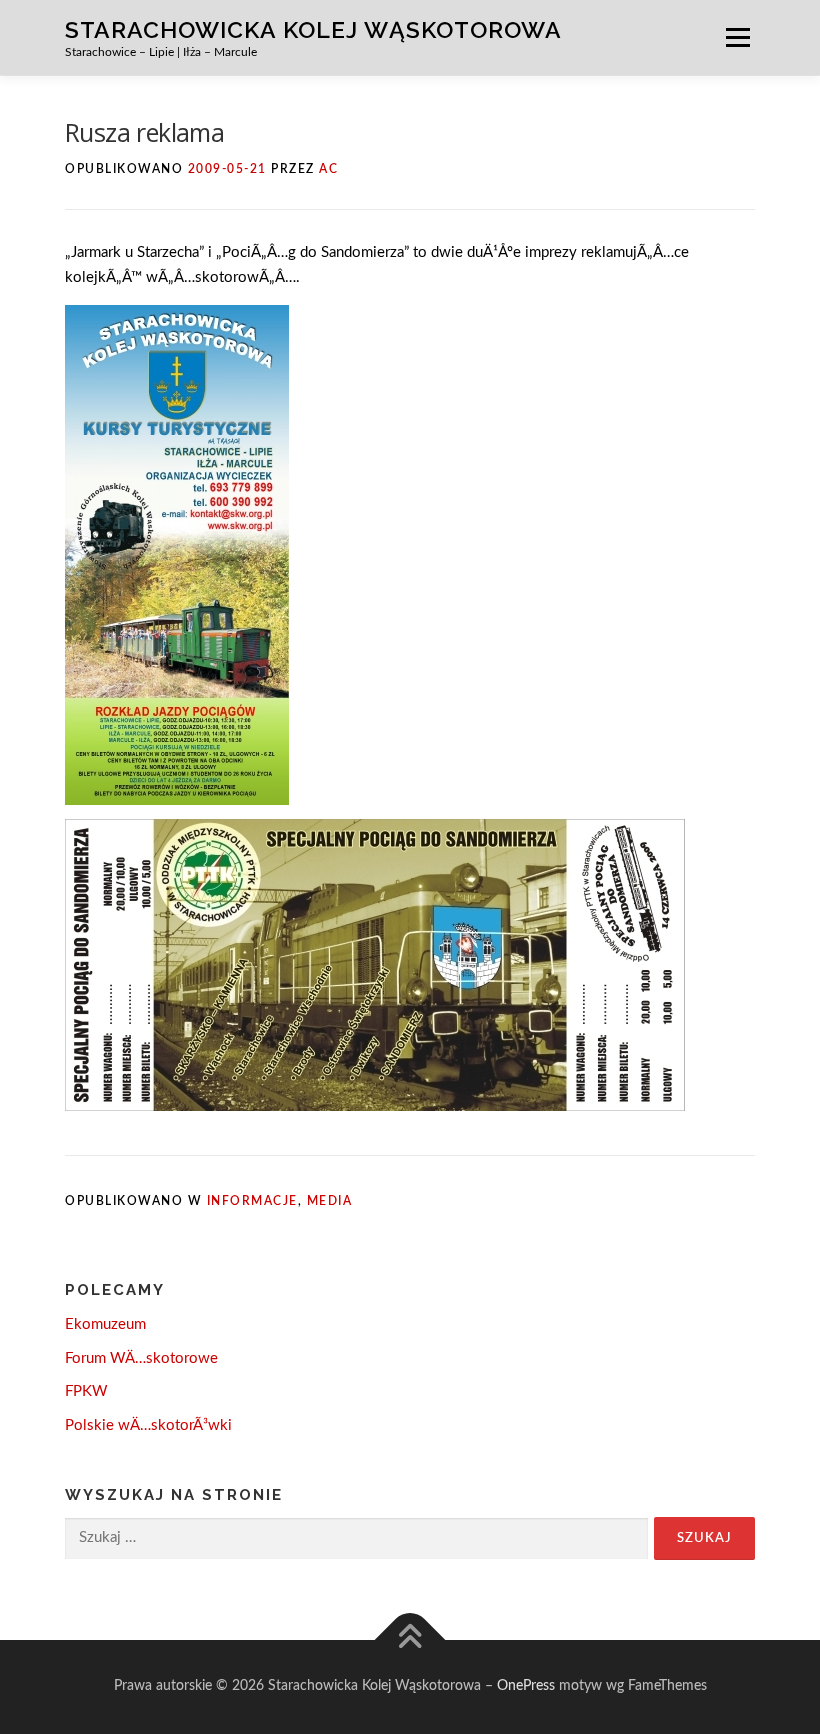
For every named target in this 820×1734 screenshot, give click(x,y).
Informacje (252, 1201)
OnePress (526, 1686)
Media (330, 1201)
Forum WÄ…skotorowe (141, 1358)
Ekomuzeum (105, 1324)
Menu (737, 37)
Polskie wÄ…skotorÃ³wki (148, 1425)
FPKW (86, 1391)
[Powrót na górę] (410, 1640)
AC (328, 169)
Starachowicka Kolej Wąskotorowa (313, 28)
